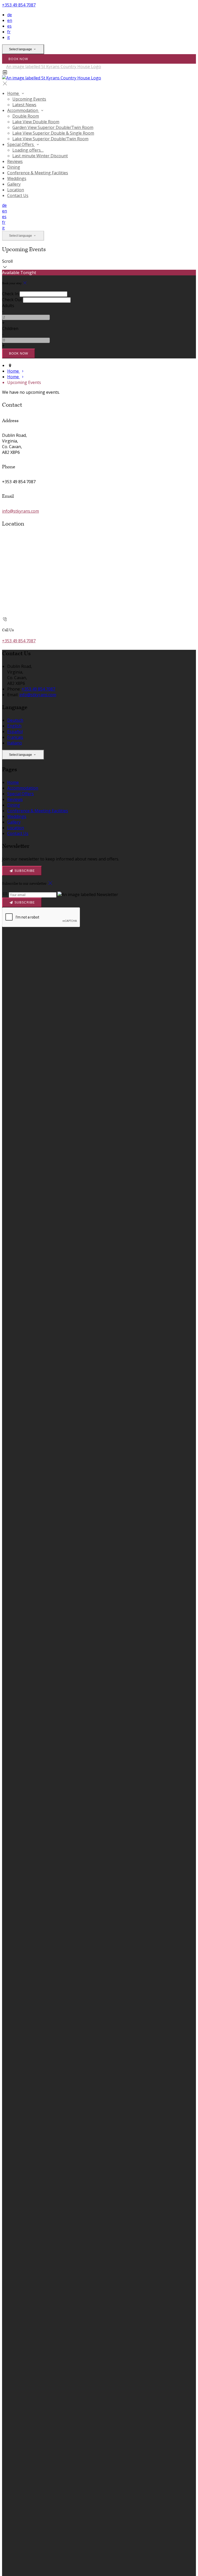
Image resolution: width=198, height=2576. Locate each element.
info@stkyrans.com (20, 511)
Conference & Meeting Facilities (38, 173)
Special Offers (21, 144)
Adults (8, 306)
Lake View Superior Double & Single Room (53, 133)
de (10, 15)
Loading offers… (28, 150)
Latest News (24, 105)
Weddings (17, 178)
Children (10, 329)
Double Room (26, 116)
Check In (10, 294)
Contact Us (18, 195)
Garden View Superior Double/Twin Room (53, 127)
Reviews (15, 161)
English (14, 726)
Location (16, 190)
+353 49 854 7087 (19, 5)
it (9, 37)
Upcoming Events (29, 99)
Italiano (15, 743)
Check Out (12, 300)
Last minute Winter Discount (40, 156)
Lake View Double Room (36, 122)
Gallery (14, 184)
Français (15, 737)
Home (14, 93)
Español (15, 732)
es (9, 26)
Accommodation (23, 110)
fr (9, 32)
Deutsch (15, 720)
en (10, 20)
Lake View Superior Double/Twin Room (50, 139)
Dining (14, 167)
